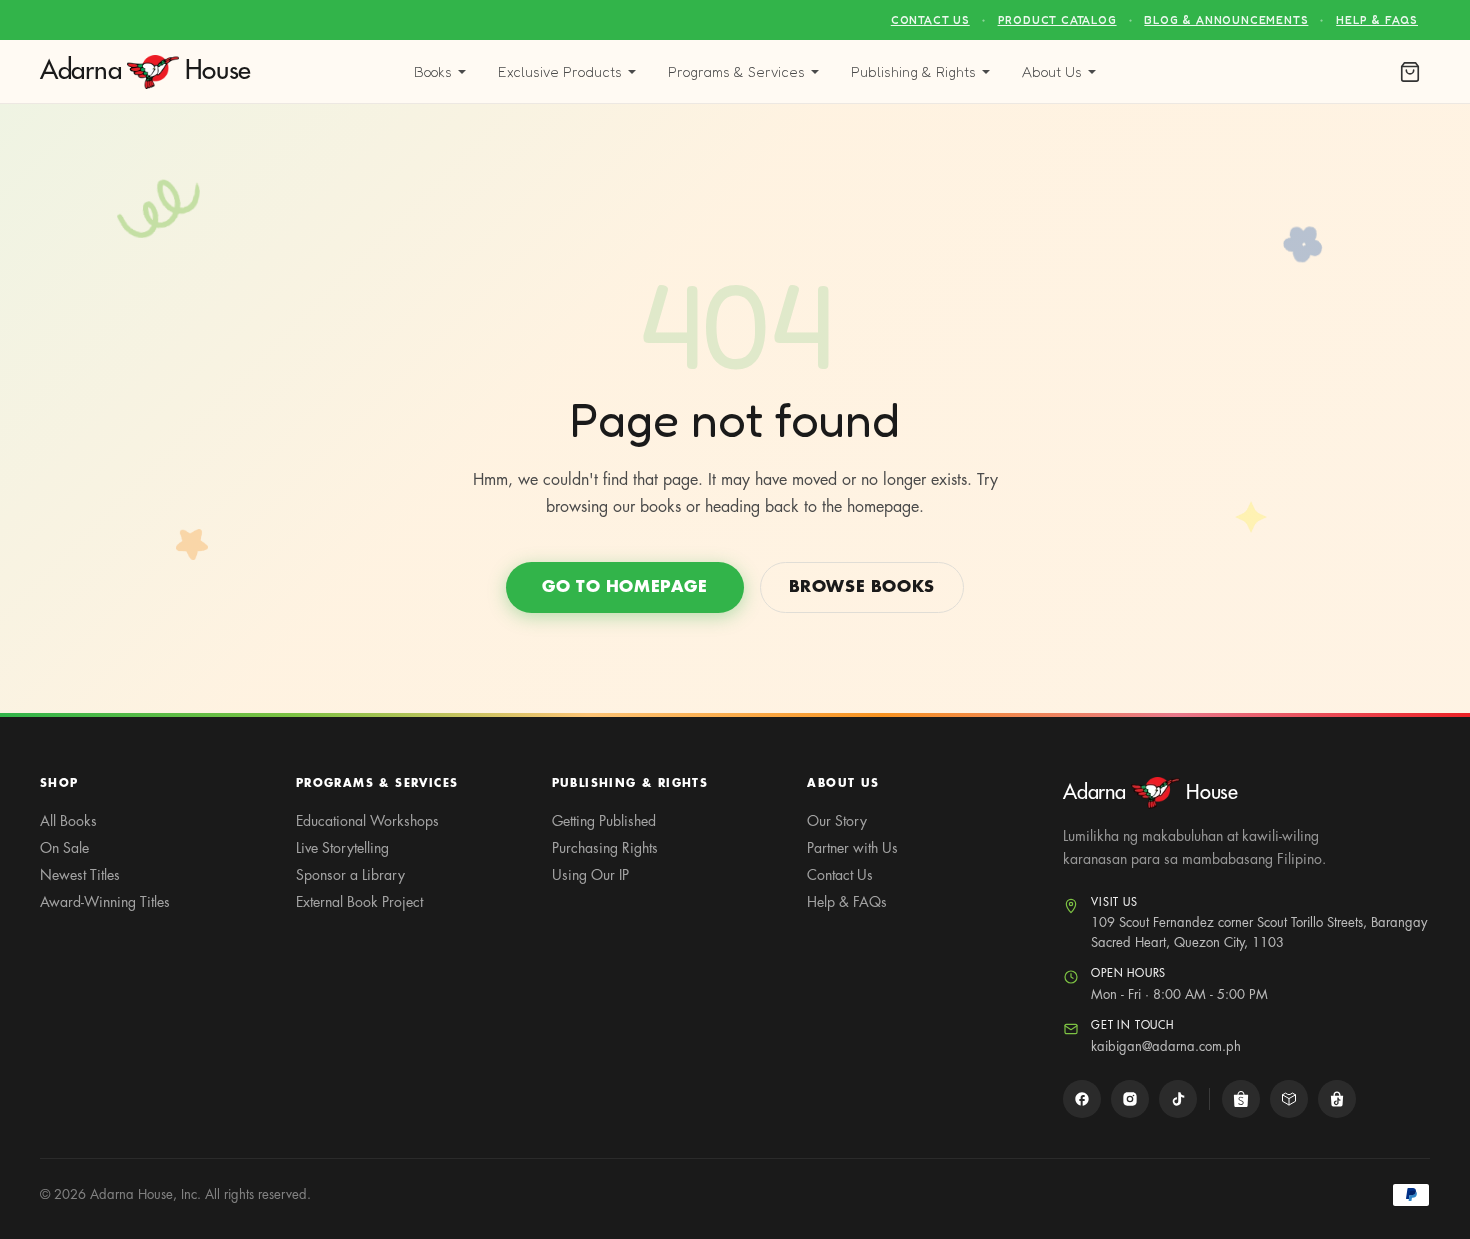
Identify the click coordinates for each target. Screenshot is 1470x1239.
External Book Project (359, 902)
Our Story (837, 821)
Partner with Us (852, 848)
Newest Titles (80, 875)
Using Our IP (590, 875)
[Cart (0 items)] (1410, 72)
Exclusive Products (560, 71)
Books (433, 71)
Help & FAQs (1377, 20)
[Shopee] (1241, 1099)
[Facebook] (1082, 1099)
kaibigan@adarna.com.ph (1166, 1046)
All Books (68, 821)
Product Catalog (1057, 20)
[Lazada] (1289, 1099)
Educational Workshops (367, 821)
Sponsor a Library (350, 875)
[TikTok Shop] (1337, 1099)
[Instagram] (1130, 1099)
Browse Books (862, 587)
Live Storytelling (342, 848)
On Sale (64, 848)
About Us (1052, 71)
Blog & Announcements (1226, 20)
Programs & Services (736, 71)
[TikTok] (1178, 1099)
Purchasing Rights (605, 848)
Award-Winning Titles (105, 902)
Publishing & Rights (913, 71)
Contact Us (930, 20)
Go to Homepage (624, 587)
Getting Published (604, 821)
